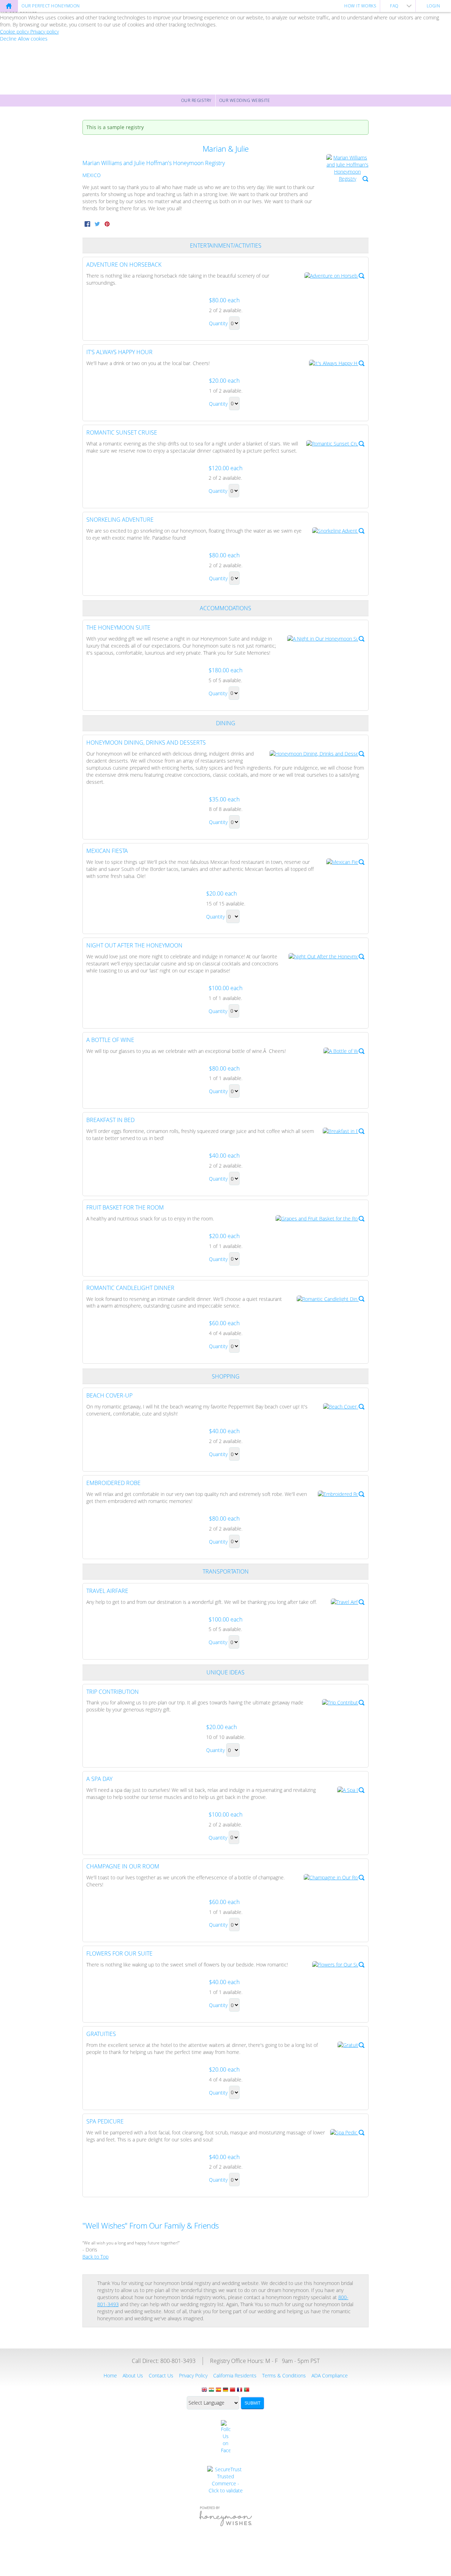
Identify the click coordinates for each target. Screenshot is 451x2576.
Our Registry (196, 100)
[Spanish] (218, 2390)
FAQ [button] (394, 6)
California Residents (235, 2375)
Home (110, 2375)
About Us (133, 2375)
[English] (204, 2390)
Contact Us (161, 2375)
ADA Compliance (330, 2375)
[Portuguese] (247, 2390)
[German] (225, 2390)
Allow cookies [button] (33, 39)
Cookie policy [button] (15, 32)
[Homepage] (9, 6)
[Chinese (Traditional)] (233, 2390)
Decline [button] (9, 39)
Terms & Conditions (284, 2375)
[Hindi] (211, 2390)
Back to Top (95, 2257)
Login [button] (434, 6)
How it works (360, 6)
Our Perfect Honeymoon (51, 6)
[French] (240, 2390)
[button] (347, 168)
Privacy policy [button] (45, 32)
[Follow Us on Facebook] (226, 2437)
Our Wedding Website (245, 100)
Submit (252, 2403)
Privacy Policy (193, 2375)
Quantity (218, 323)
